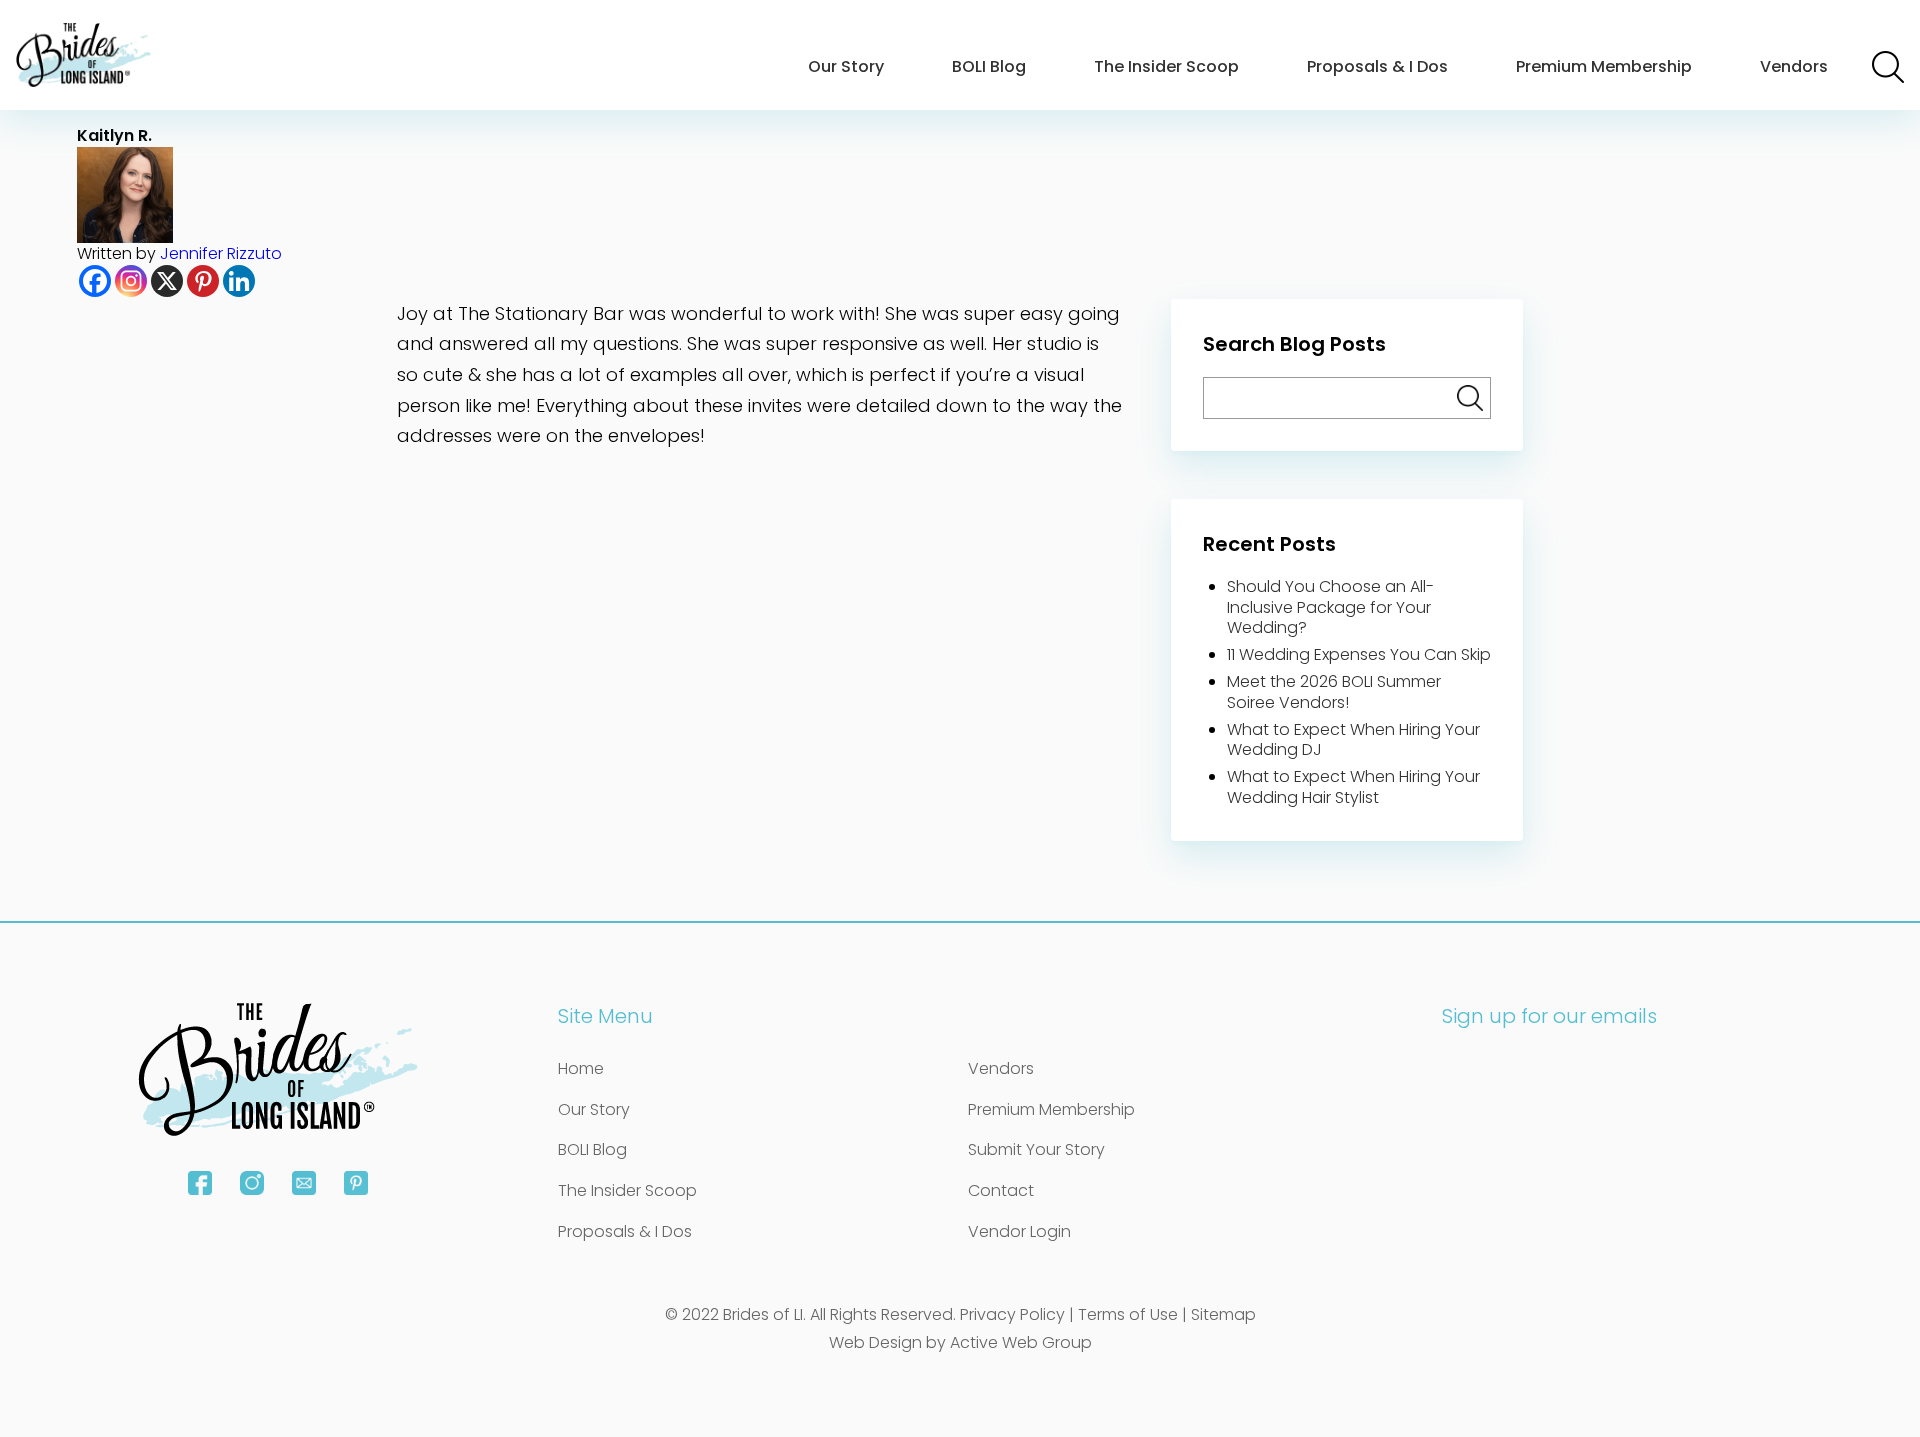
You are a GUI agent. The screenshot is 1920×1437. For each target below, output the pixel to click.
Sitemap (1223, 1314)
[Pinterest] (203, 281)
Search (1888, 67)
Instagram (252, 1183)
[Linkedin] (239, 281)
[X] (167, 281)
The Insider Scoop (1166, 66)
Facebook (200, 1183)
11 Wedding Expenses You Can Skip (1359, 654)
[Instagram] (131, 281)
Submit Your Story (1036, 1149)
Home (581, 1068)
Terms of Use (1128, 1314)
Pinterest (356, 1183)
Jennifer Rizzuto (221, 253)
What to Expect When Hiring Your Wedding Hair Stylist (1353, 787)
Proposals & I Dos (1377, 66)
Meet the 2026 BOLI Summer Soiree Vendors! (1334, 692)
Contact (1001, 1190)
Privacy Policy (1012, 1314)
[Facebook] (95, 281)
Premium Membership (1604, 66)
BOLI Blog (989, 66)
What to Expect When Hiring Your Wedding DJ (1353, 740)
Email (304, 1183)
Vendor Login (1019, 1231)
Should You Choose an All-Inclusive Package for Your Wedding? (1330, 607)
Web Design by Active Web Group (960, 1342)
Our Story (846, 66)
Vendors (1794, 66)
